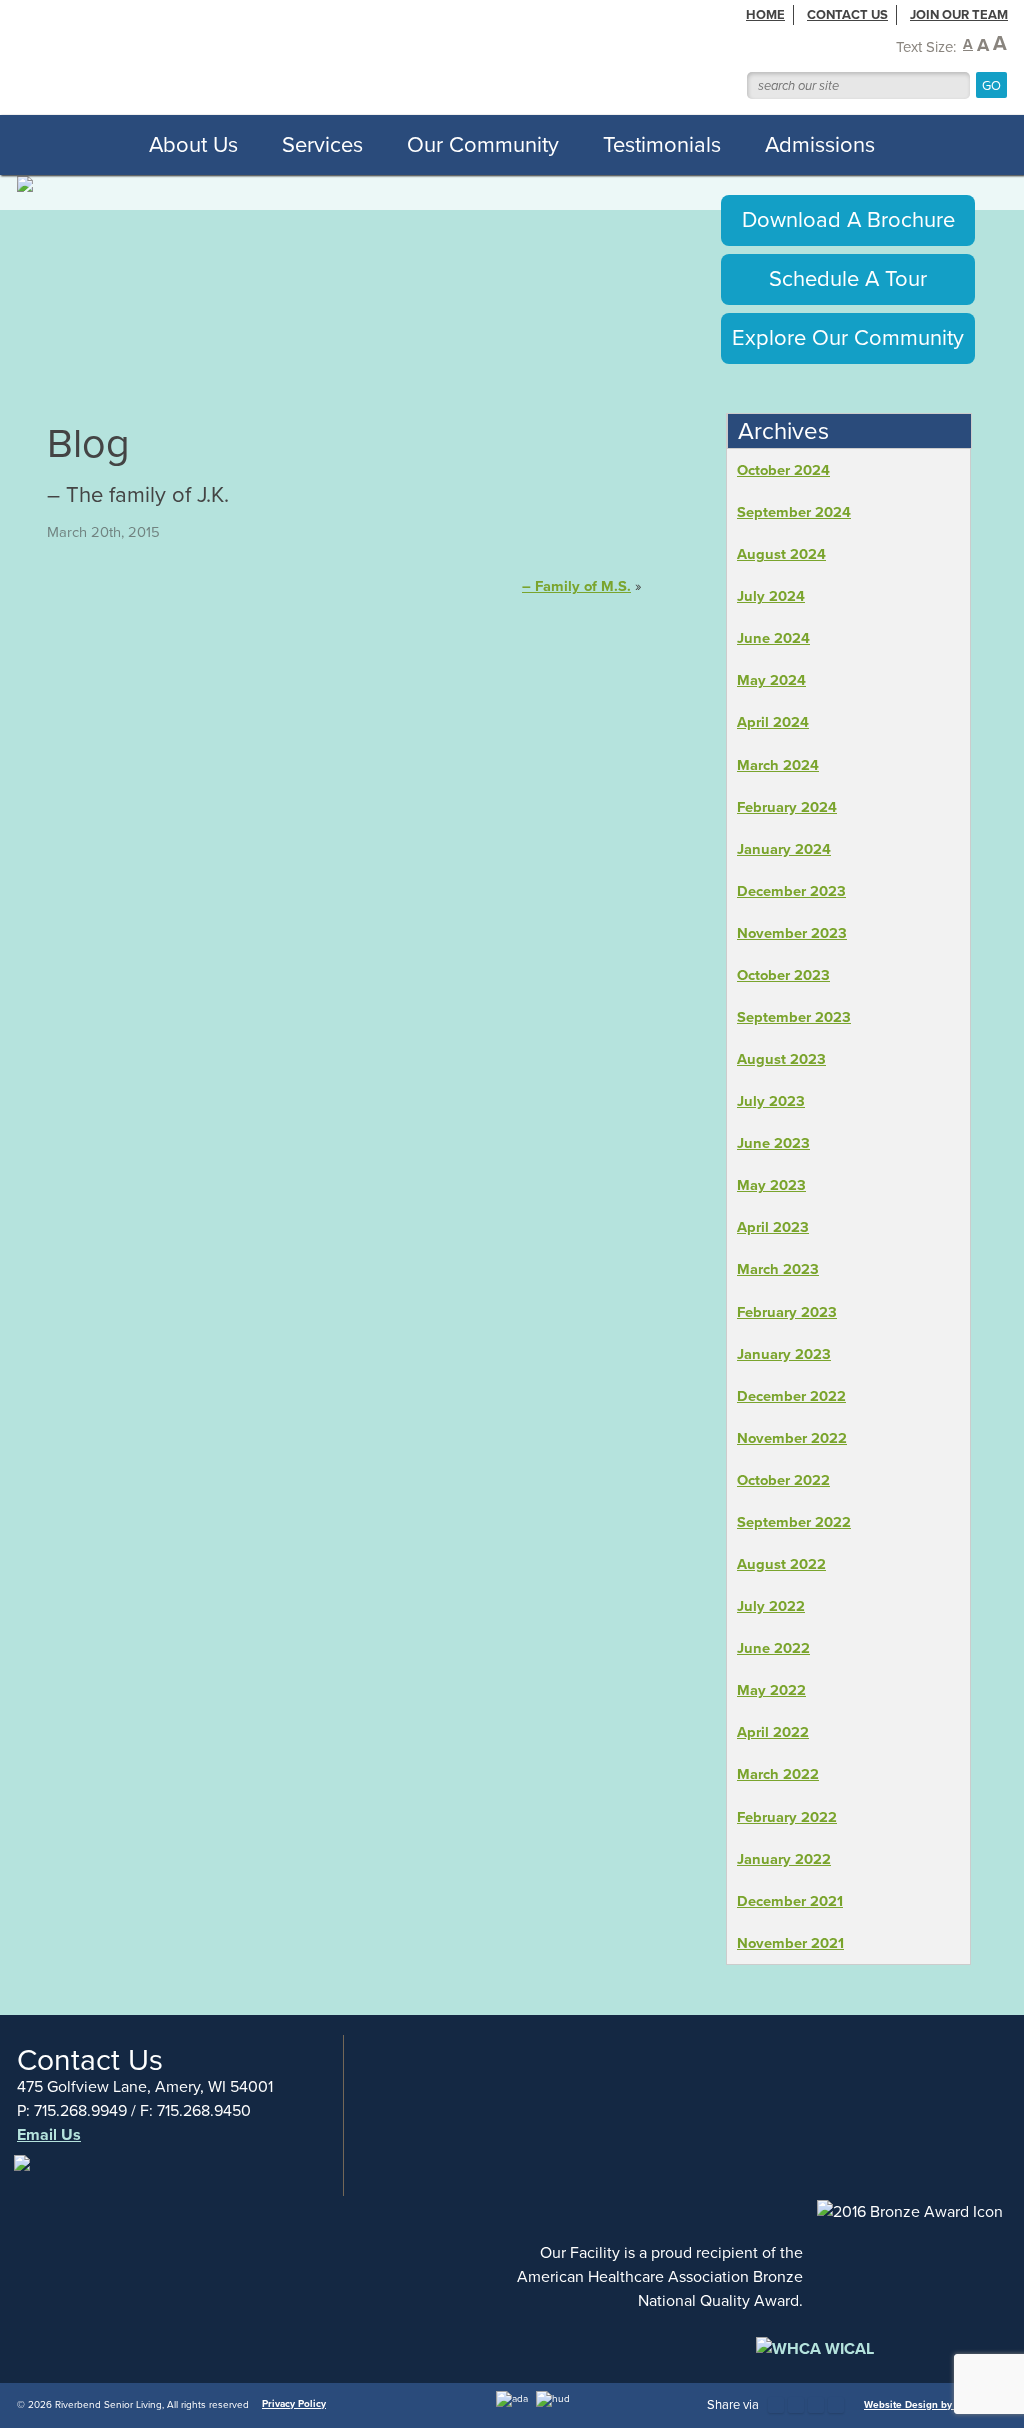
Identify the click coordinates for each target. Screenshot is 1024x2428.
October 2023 (783, 975)
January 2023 (784, 1354)
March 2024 (778, 765)
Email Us (49, 2134)
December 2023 (791, 891)
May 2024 (771, 680)
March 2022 (778, 1774)
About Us (193, 144)
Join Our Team (959, 14)
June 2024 (773, 638)
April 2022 (773, 1732)
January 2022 (784, 1859)
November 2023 (792, 933)
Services (322, 144)
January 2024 (784, 849)
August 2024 (781, 554)
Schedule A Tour (848, 278)
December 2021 (790, 1901)
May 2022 (771, 1690)
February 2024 (787, 807)
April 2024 (773, 722)
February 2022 (787, 1817)
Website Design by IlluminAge (935, 2404)
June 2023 (773, 1143)
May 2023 (771, 1185)
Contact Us (847, 14)
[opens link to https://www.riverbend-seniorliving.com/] (310, 56)
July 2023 (771, 1101)
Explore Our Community (848, 337)
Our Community (483, 144)
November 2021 (790, 1943)
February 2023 (787, 1312)
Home (765, 14)
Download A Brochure (848, 219)
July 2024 (771, 596)
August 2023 (781, 1059)
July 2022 (771, 1606)
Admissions (820, 144)
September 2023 (794, 1017)
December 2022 (791, 1396)
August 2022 (781, 1564)
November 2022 (792, 1438)
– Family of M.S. (576, 586)
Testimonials (662, 144)
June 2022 (773, 1648)
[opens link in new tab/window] (23, 2173)
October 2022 (783, 1480)
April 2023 (773, 1227)
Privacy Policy (294, 2403)
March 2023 (778, 1269)
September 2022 (794, 1522)
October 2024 (783, 470)
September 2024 (794, 512)
